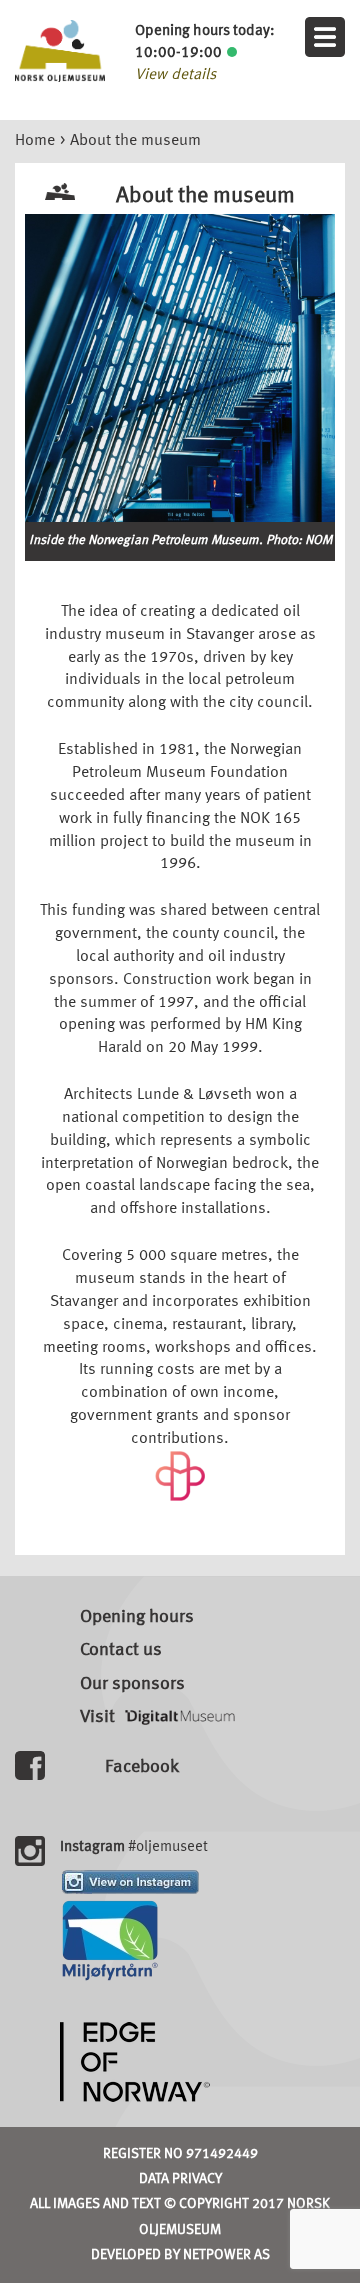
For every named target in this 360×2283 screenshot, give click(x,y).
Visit (97, 1717)
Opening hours (137, 1617)
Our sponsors (132, 1684)
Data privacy (180, 2179)
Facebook (142, 1767)
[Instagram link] (130, 1882)
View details (175, 75)
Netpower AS (226, 2255)
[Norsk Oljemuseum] (60, 51)
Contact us (121, 1650)
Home (35, 141)
